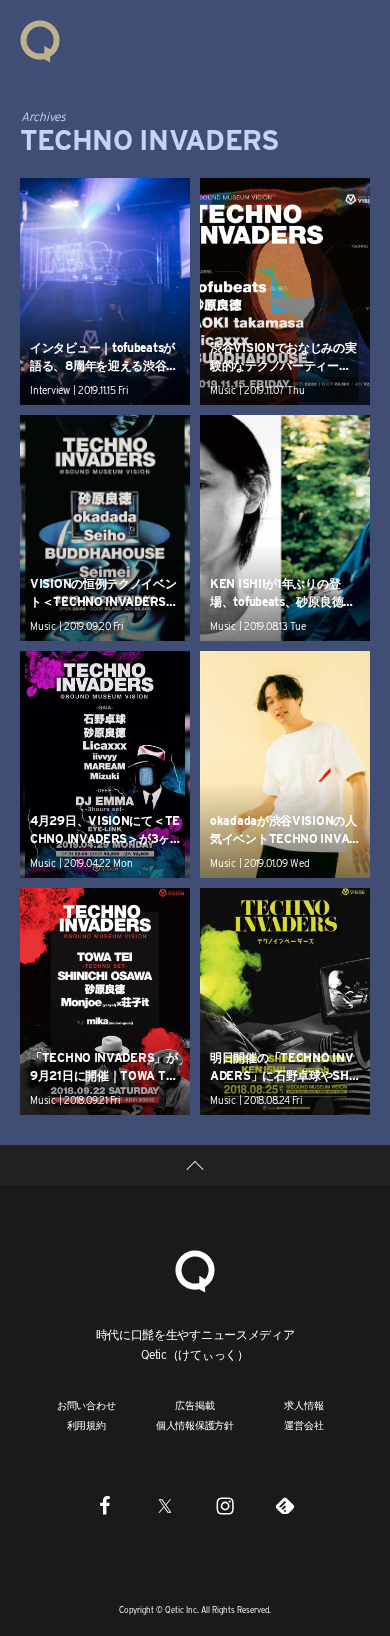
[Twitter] (165, 1506)
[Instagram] (225, 1506)
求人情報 (303, 1405)
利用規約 (86, 1425)
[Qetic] (40, 40)
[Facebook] (105, 1506)
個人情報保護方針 (195, 1425)
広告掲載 (194, 1405)
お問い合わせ (86, 1405)
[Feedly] (285, 1506)
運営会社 (303, 1425)
